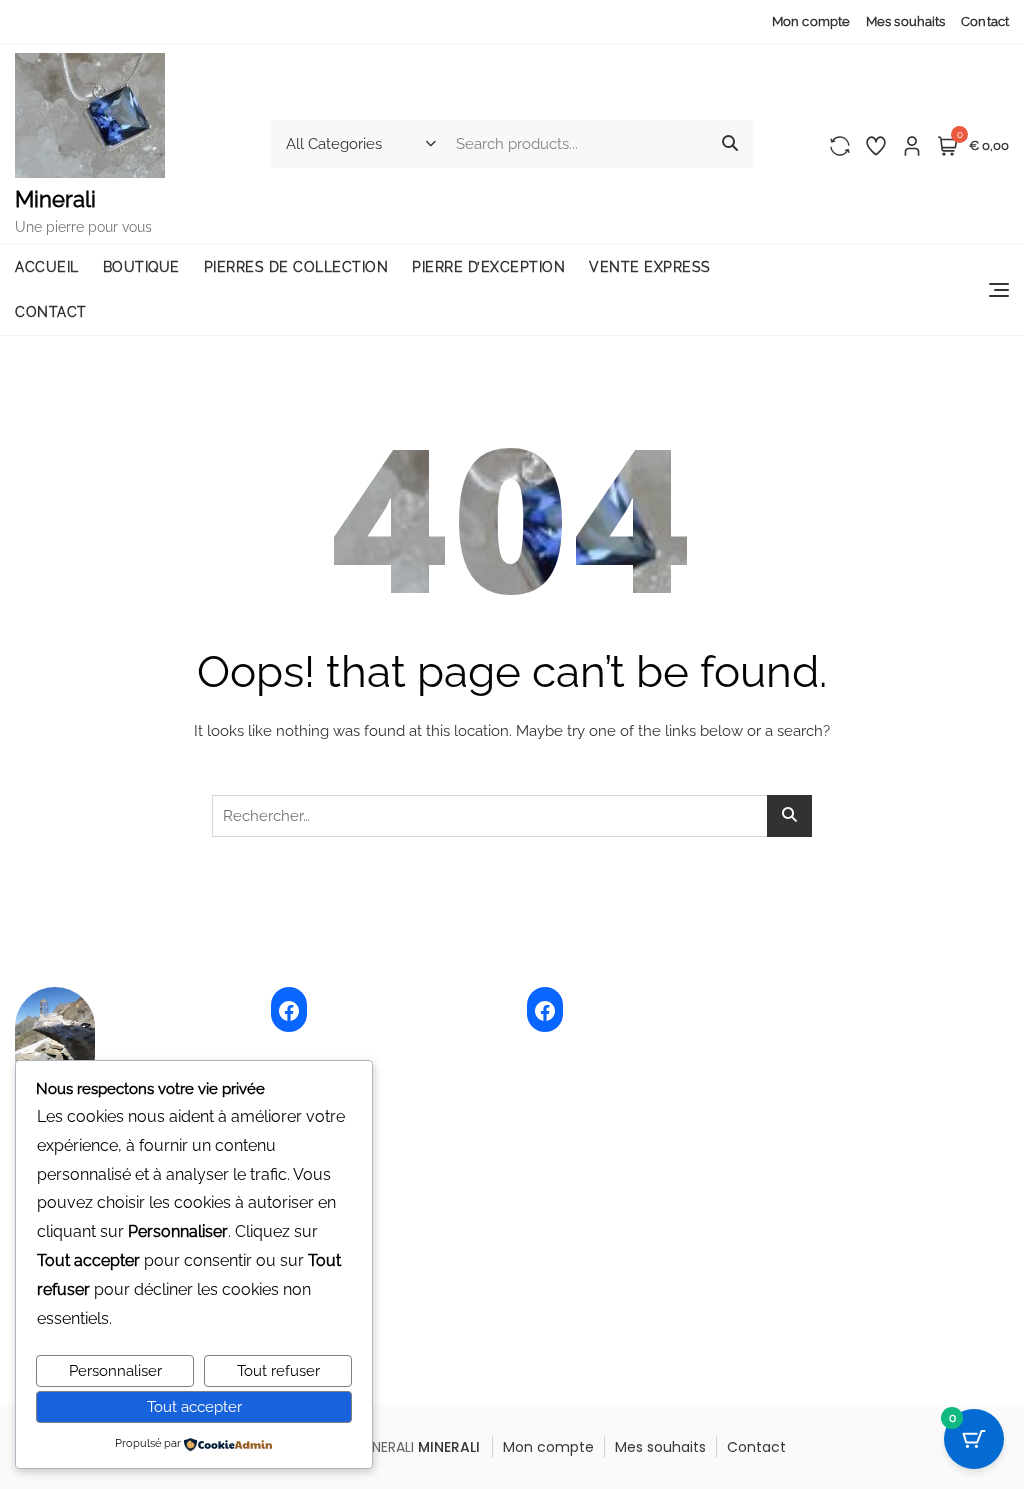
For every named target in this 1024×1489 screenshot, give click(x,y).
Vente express (650, 267)
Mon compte (811, 21)
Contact (985, 21)
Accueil (47, 267)
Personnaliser (115, 1371)
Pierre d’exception (488, 267)
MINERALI (449, 1447)
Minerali (55, 199)
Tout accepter (194, 1407)
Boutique (141, 267)
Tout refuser (278, 1371)
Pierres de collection (296, 267)
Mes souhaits (905, 21)
